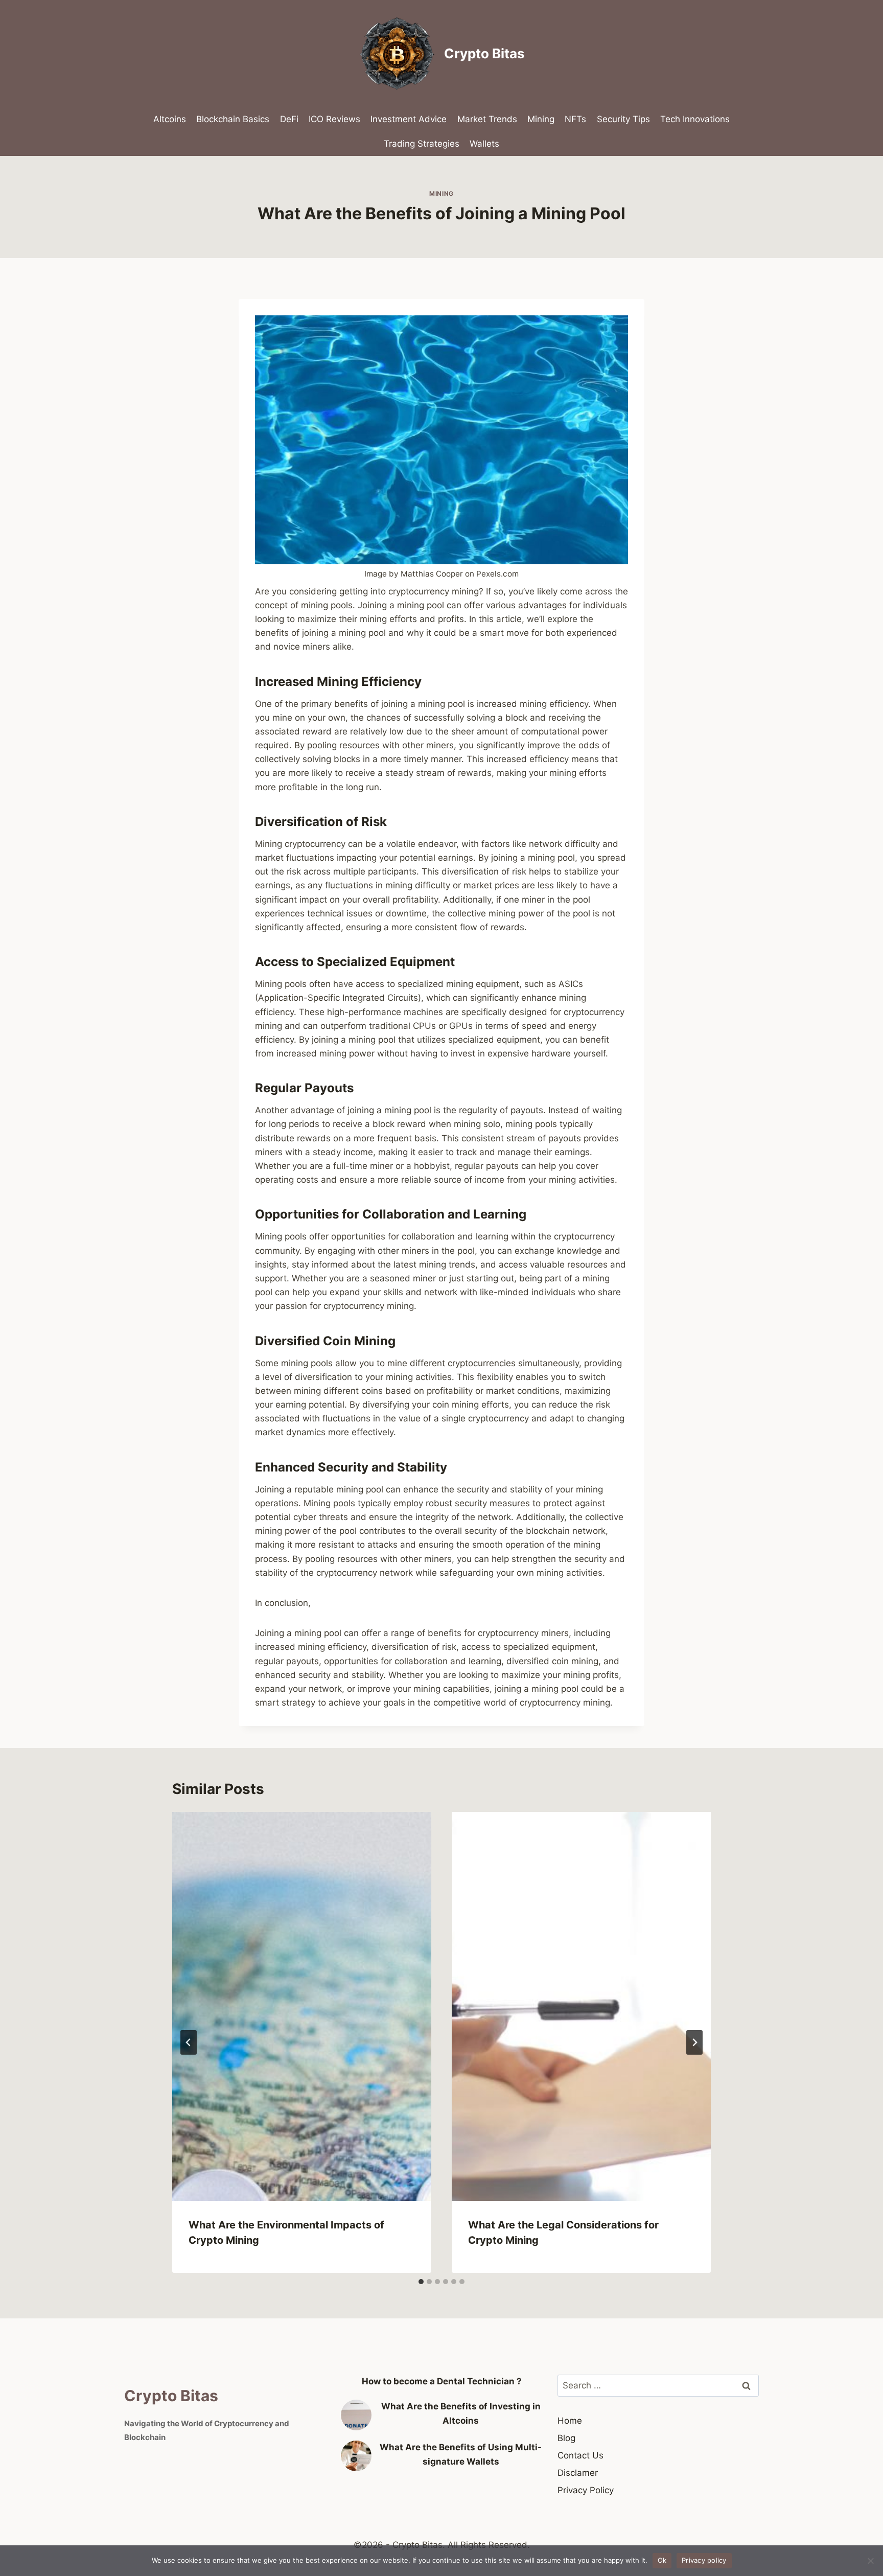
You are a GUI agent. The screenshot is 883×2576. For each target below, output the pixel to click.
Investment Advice (409, 119)
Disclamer (578, 2473)
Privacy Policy (586, 2490)
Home (570, 2421)
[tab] (421, 2282)
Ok (662, 2560)
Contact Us (580, 2455)
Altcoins (170, 119)
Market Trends (487, 119)
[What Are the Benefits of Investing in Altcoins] (356, 2415)
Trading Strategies (422, 144)
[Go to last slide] (189, 2042)
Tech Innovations (695, 119)
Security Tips (623, 119)
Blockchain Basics (233, 119)
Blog (566, 2438)
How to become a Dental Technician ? (442, 2381)
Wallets (484, 144)
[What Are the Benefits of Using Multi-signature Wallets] (356, 2456)
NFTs (575, 119)
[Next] (694, 2042)
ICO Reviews (334, 119)
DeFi (289, 119)
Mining (541, 119)
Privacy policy (704, 2560)
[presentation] (302, 2006)
